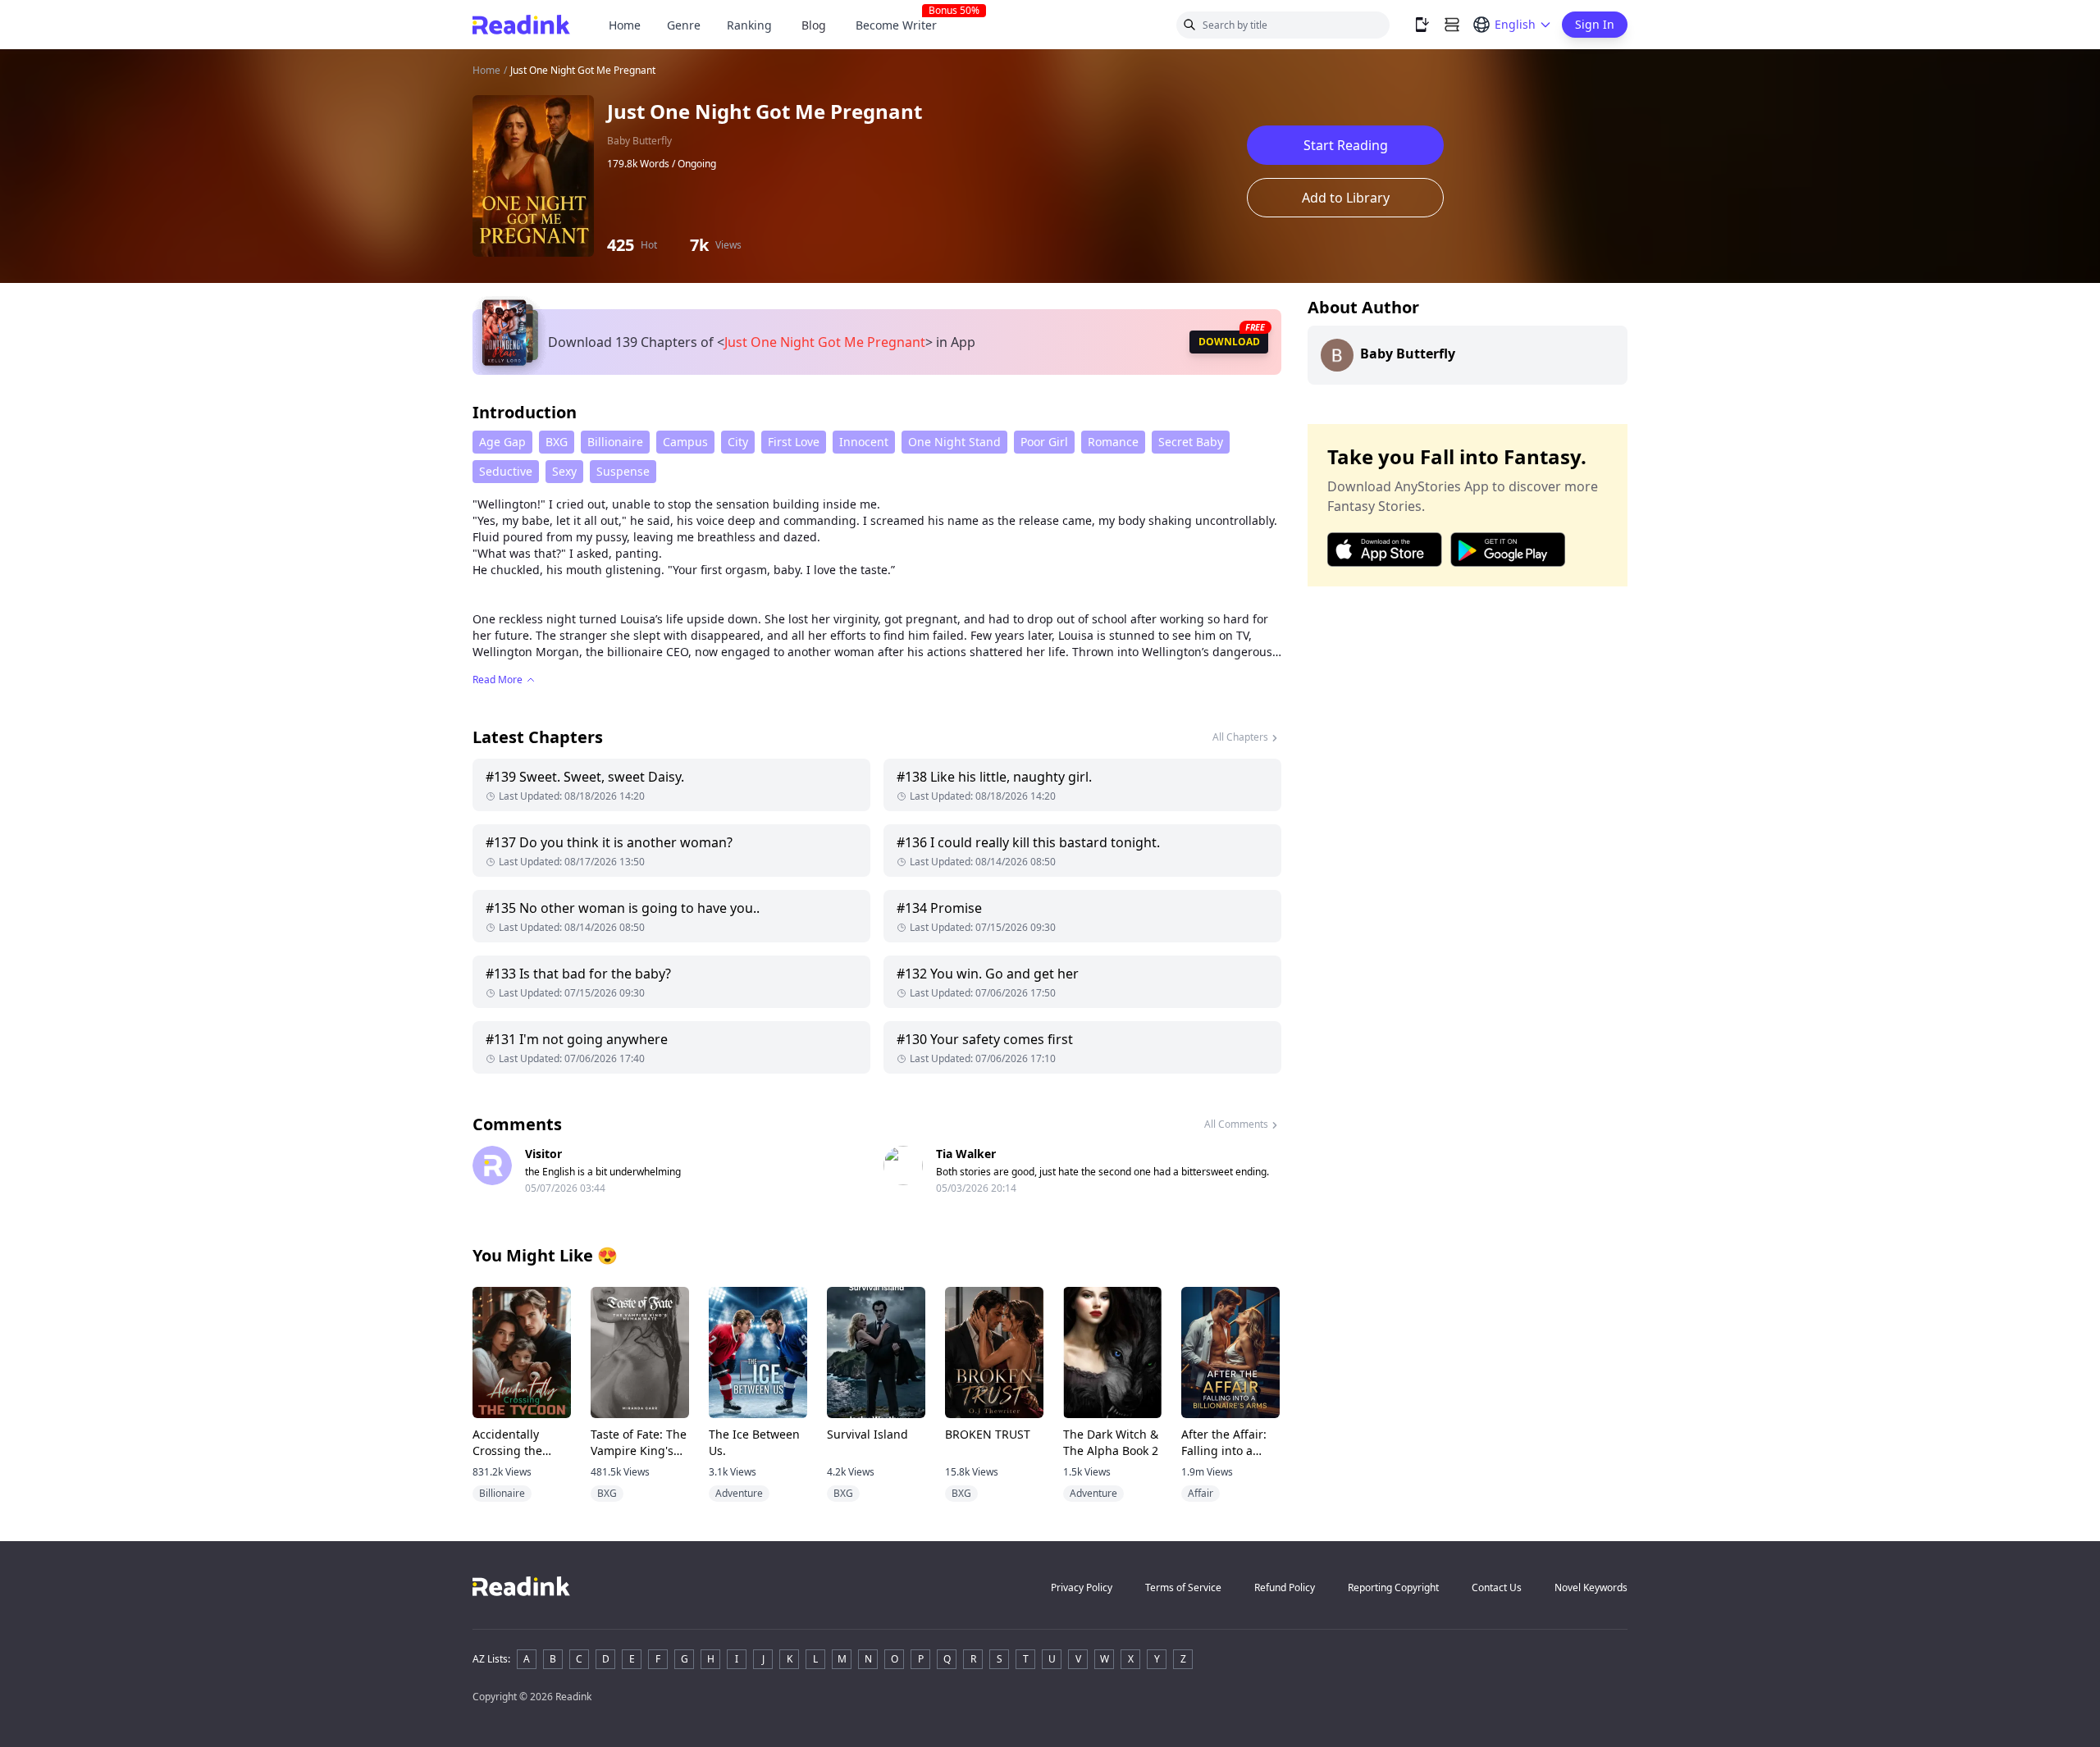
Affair (1201, 1493)
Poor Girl (1044, 442)
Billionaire (615, 442)
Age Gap (502, 442)
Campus (685, 442)
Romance (1113, 442)
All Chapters (1240, 737)
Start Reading (1346, 145)
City (738, 442)
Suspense (623, 471)
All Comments (1236, 1124)
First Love (794, 442)
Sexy (564, 471)
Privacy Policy (1082, 1587)
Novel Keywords (1591, 1587)
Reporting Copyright (1393, 1587)
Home (625, 25)
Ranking (749, 25)
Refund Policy (1285, 1587)
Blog (814, 25)
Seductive (506, 471)
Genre (684, 25)
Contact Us (1497, 1587)
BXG (557, 442)
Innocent (864, 442)
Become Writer (903, 25)
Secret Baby (1191, 442)
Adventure (739, 1493)
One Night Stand (954, 442)
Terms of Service (1183, 1587)
